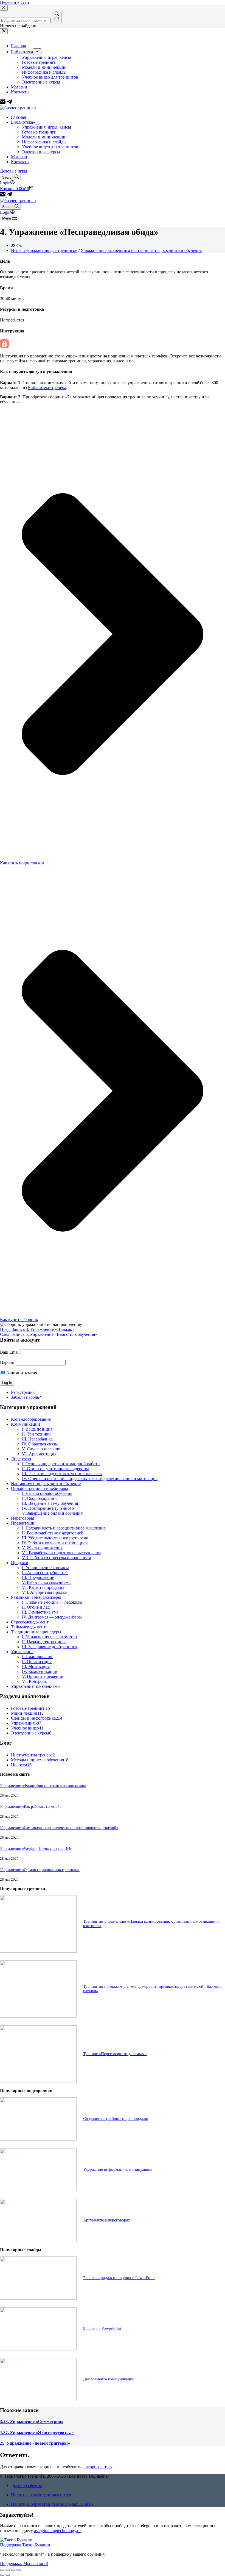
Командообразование (31, 1419)
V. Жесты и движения (42, 1548)
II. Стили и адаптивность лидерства (56, 1469)
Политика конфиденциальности (41, 2495)
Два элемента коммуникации (109, 2379)
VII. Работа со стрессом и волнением (57, 1558)
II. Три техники (36, 1434)
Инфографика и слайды (44, 142)
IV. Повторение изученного (48, 1508)
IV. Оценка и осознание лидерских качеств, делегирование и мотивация (90, 1479)
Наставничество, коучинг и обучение (46, 1483)
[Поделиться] (8, 2570)
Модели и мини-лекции (44, 137)
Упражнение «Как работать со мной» (31, 1806)
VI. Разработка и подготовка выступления (62, 1553)
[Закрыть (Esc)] (2, 2570)
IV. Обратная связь (39, 1444)
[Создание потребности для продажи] (38, 2139)
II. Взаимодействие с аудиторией (53, 1533)
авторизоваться (98, 2467)
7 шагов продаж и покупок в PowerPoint (119, 2278)
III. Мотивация (36, 1666)
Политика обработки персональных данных (52, 2504)
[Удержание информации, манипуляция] (38, 2190)
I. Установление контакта (46, 1568)
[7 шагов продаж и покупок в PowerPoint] (38, 2298)
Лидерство (21, 1459)
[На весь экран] (13, 2570)
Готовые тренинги (39, 132)
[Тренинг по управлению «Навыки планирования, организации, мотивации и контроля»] (38, 1951)
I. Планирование (38, 1657)
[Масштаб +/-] (19, 2570)
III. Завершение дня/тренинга (49, 1647)
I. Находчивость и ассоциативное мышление (64, 1528)
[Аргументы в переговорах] (38, 2240)
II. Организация (37, 1662)
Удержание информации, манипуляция (118, 2169)
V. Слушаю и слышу (41, 1449)
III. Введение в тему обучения (50, 1503)
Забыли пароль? (26, 1397)
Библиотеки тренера (47, 388)
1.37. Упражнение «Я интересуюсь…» (37, 2432)
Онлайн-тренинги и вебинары (40, 1488)
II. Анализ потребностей (45, 1572)
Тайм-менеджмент (28, 1627)
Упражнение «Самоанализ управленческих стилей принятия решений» (59, 1828)
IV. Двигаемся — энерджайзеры (52, 1617)
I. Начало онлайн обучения (47, 1493)
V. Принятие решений (43, 1676)
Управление (22, 1652)
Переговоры (22, 1518)
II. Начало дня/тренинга (44, 1642)
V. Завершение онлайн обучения (52, 1513)
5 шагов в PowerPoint (102, 2328)
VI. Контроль (34, 1681)
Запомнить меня (21, 1373)
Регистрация (23, 1392)
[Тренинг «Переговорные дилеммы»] (38, 2081)
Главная (18, 117)
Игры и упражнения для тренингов (44, 250)
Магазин (19, 157)
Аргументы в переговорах (107, 2220)
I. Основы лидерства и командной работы (61, 1464)
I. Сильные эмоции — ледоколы (52, 1602)
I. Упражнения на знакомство (49, 1637)
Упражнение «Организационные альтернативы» (40, 1870)
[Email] (3, 195)
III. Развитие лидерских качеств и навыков (62, 1474)
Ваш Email (10, 1352)
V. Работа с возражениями (46, 1582)
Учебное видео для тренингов (50, 147)
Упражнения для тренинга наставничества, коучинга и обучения (141, 250)
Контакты (20, 162)
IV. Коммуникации (40, 1671)
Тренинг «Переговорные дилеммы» (115, 2054)
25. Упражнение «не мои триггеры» (35, 2443)
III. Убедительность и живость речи (55, 1538)
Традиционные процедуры (36, 1632)
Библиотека (22, 122)
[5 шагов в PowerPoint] (38, 2349)
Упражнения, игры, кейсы (47, 127)
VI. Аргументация (39, 1454)
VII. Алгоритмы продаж (45, 1592)
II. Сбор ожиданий (39, 1498)
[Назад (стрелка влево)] (2, 2575)
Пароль (7, 1362)
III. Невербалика (37, 1439)
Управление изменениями (35, 1686)
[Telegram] (9, 195)
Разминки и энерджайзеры (36, 1597)
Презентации (23, 1523)
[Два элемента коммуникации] (38, 2399)
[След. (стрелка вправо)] (8, 2575)
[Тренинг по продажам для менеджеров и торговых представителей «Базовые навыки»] (38, 2016)
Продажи (20, 1563)
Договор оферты (26, 2485)
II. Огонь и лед (36, 1607)
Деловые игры (14, 171)
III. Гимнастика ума (40, 1612)
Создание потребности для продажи (116, 2119)
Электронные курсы (41, 152)
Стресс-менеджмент (30, 1622)
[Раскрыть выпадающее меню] (37, 124)
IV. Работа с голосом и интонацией (55, 1543)
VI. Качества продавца (43, 1587)
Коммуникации (26, 1424)
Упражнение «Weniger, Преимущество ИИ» (36, 1848)
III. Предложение (38, 1577)
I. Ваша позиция (37, 1429)
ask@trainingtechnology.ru (57, 2531)
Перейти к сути (15, 2)
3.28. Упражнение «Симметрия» (32, 2421)
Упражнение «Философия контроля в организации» (43, 1786)
